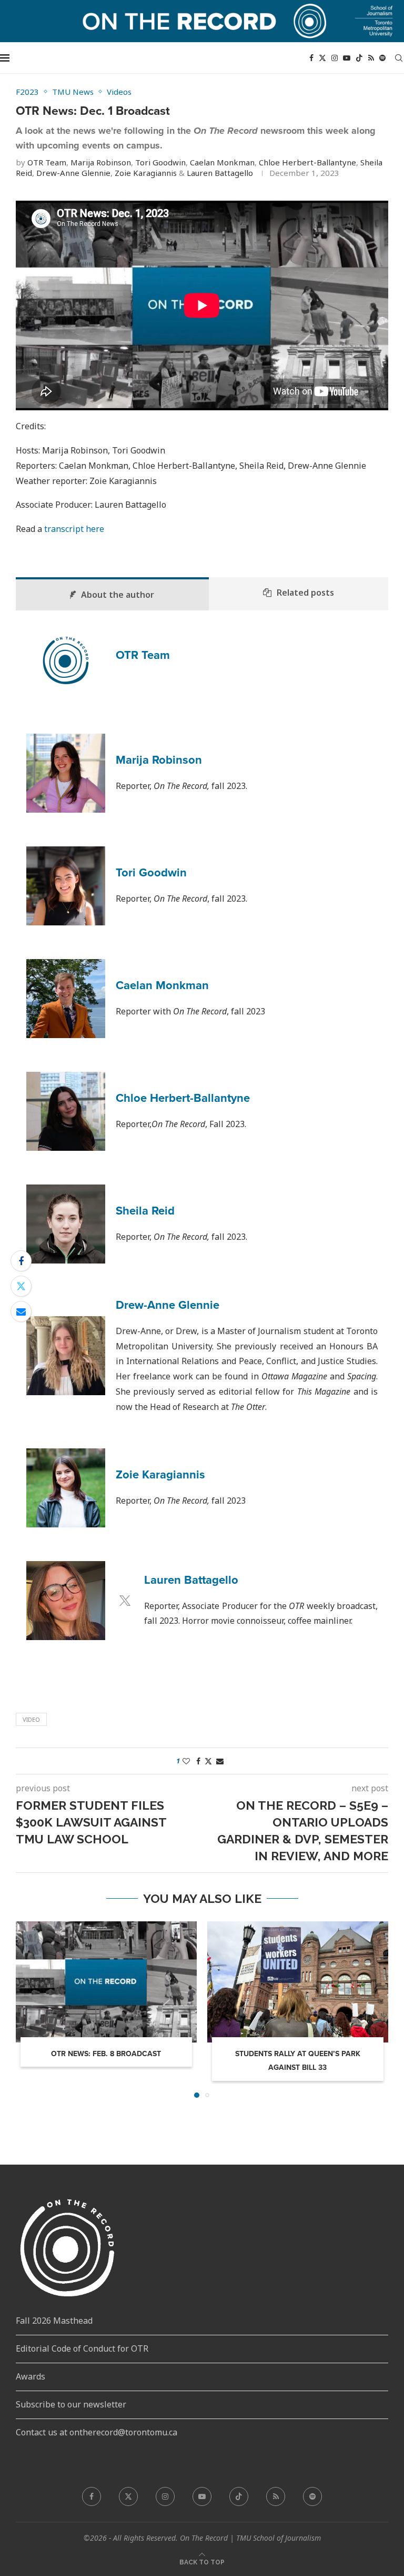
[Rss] (371, 58)
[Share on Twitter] (21, 1286)
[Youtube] (347, 58)
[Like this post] (186, 1761)
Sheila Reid (145, 1211)
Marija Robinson (101, 162)
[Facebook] (311, 58)
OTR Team (47, 162)
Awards (31, 2376)
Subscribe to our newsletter (71, 2404)
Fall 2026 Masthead (54, 2321)
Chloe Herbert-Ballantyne (307, 162)
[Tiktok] (359, 58)
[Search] (399, 58)
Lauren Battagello (220, 173)
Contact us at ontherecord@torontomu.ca (97, 2432)
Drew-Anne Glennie (73, 173)
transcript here (74, 529)
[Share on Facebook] (21, 1261)
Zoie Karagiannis (146, 173)
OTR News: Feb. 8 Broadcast (106, 2054)
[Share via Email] (21, 1311)
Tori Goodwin (160, 162)
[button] (30, 2009)
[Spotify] (382, 58)
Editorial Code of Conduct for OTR (82, 2348)
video (31, 1719)
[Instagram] (335, 58)
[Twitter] (322, 58)
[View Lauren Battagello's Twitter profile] (125, 1601)
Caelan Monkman (222, 162)
